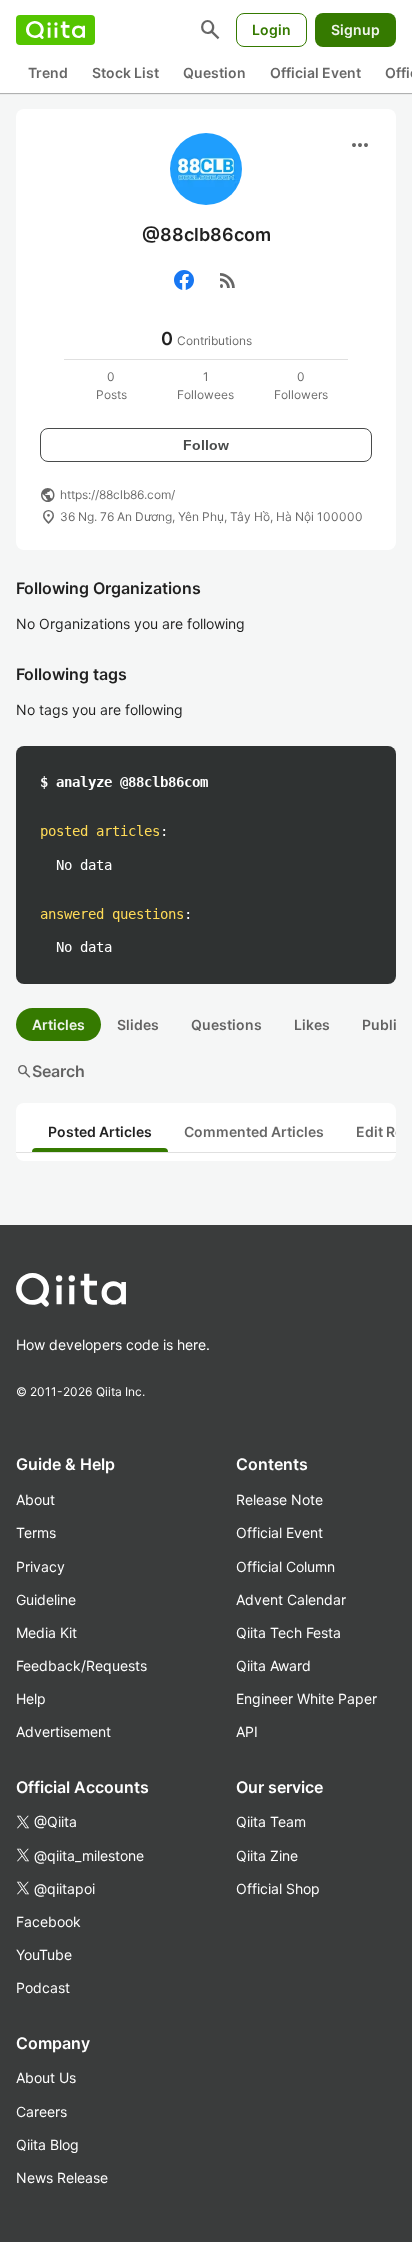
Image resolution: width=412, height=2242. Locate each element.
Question (214, 72)
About (35, 1499)
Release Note (279, 1499)
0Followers (301, 385)
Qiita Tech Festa (288, 1632)
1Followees (205, 385)
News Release (62, 2177)
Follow (206, 445)
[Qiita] (55, 30)
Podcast (43, 1987)
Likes (312, 1024)
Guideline (46, 1599)
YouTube (44, 1954)
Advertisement (63, 1731)
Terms (36, 1532)
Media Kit (46, 1632)
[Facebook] (184, 280)
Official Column (285, 1566)
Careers (41, 2111)
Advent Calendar (291, 1599)
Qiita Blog (47, 2144)
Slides (138, 1024)
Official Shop (278, 1888)
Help (31, 1698)
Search (50, 1071)
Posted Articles (100, 1131)
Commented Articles (254, 1131)
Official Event (315, 72)
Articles (58, 1024)
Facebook (48, 1921)
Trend (48, 72)
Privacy (40, 1566)
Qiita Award (273, 1665)
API (247, 1731)
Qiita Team (271, 1821)
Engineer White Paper (306, 1698)
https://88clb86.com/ (117, 494)
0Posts (111, 385)
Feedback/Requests (81, 1665)
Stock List (125, 72)
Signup (355, 29)
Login (271, 29)
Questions (226, 1024)
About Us (46, 2077)
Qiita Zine (267, 1855)
